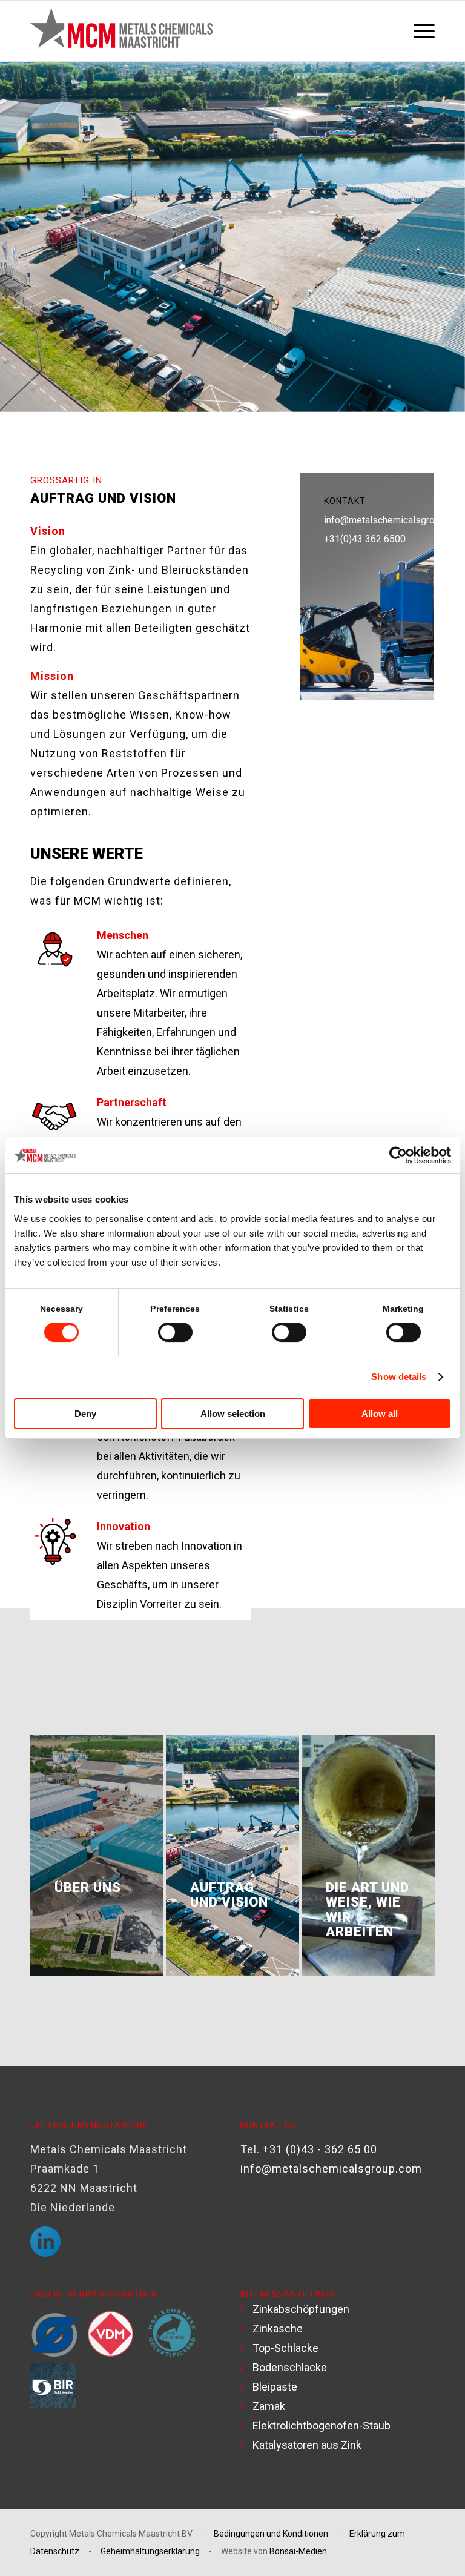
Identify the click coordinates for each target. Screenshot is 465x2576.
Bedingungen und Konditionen (271, 2534)
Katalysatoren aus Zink (307, 2445)
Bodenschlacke (290, 2367)
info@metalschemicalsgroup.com (394, 520)
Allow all (380, 1414)
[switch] (175, 1332)
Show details (399, 1377)
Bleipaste (275, 2387)
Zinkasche (278, 2329)
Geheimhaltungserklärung (150, 2551)
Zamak (269, 2406)
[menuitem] (421, 31)
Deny (85, 1414)
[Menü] (421, 31)
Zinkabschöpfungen (301, 2309)
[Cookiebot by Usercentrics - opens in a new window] (398, 1155)
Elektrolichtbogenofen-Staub (322, 2425)
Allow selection (233, 1414)
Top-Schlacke (285, 2348)
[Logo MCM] (121, 31)
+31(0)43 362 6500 (365, 539)
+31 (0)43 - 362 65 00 (320, 2149)
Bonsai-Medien (298, 2551)
